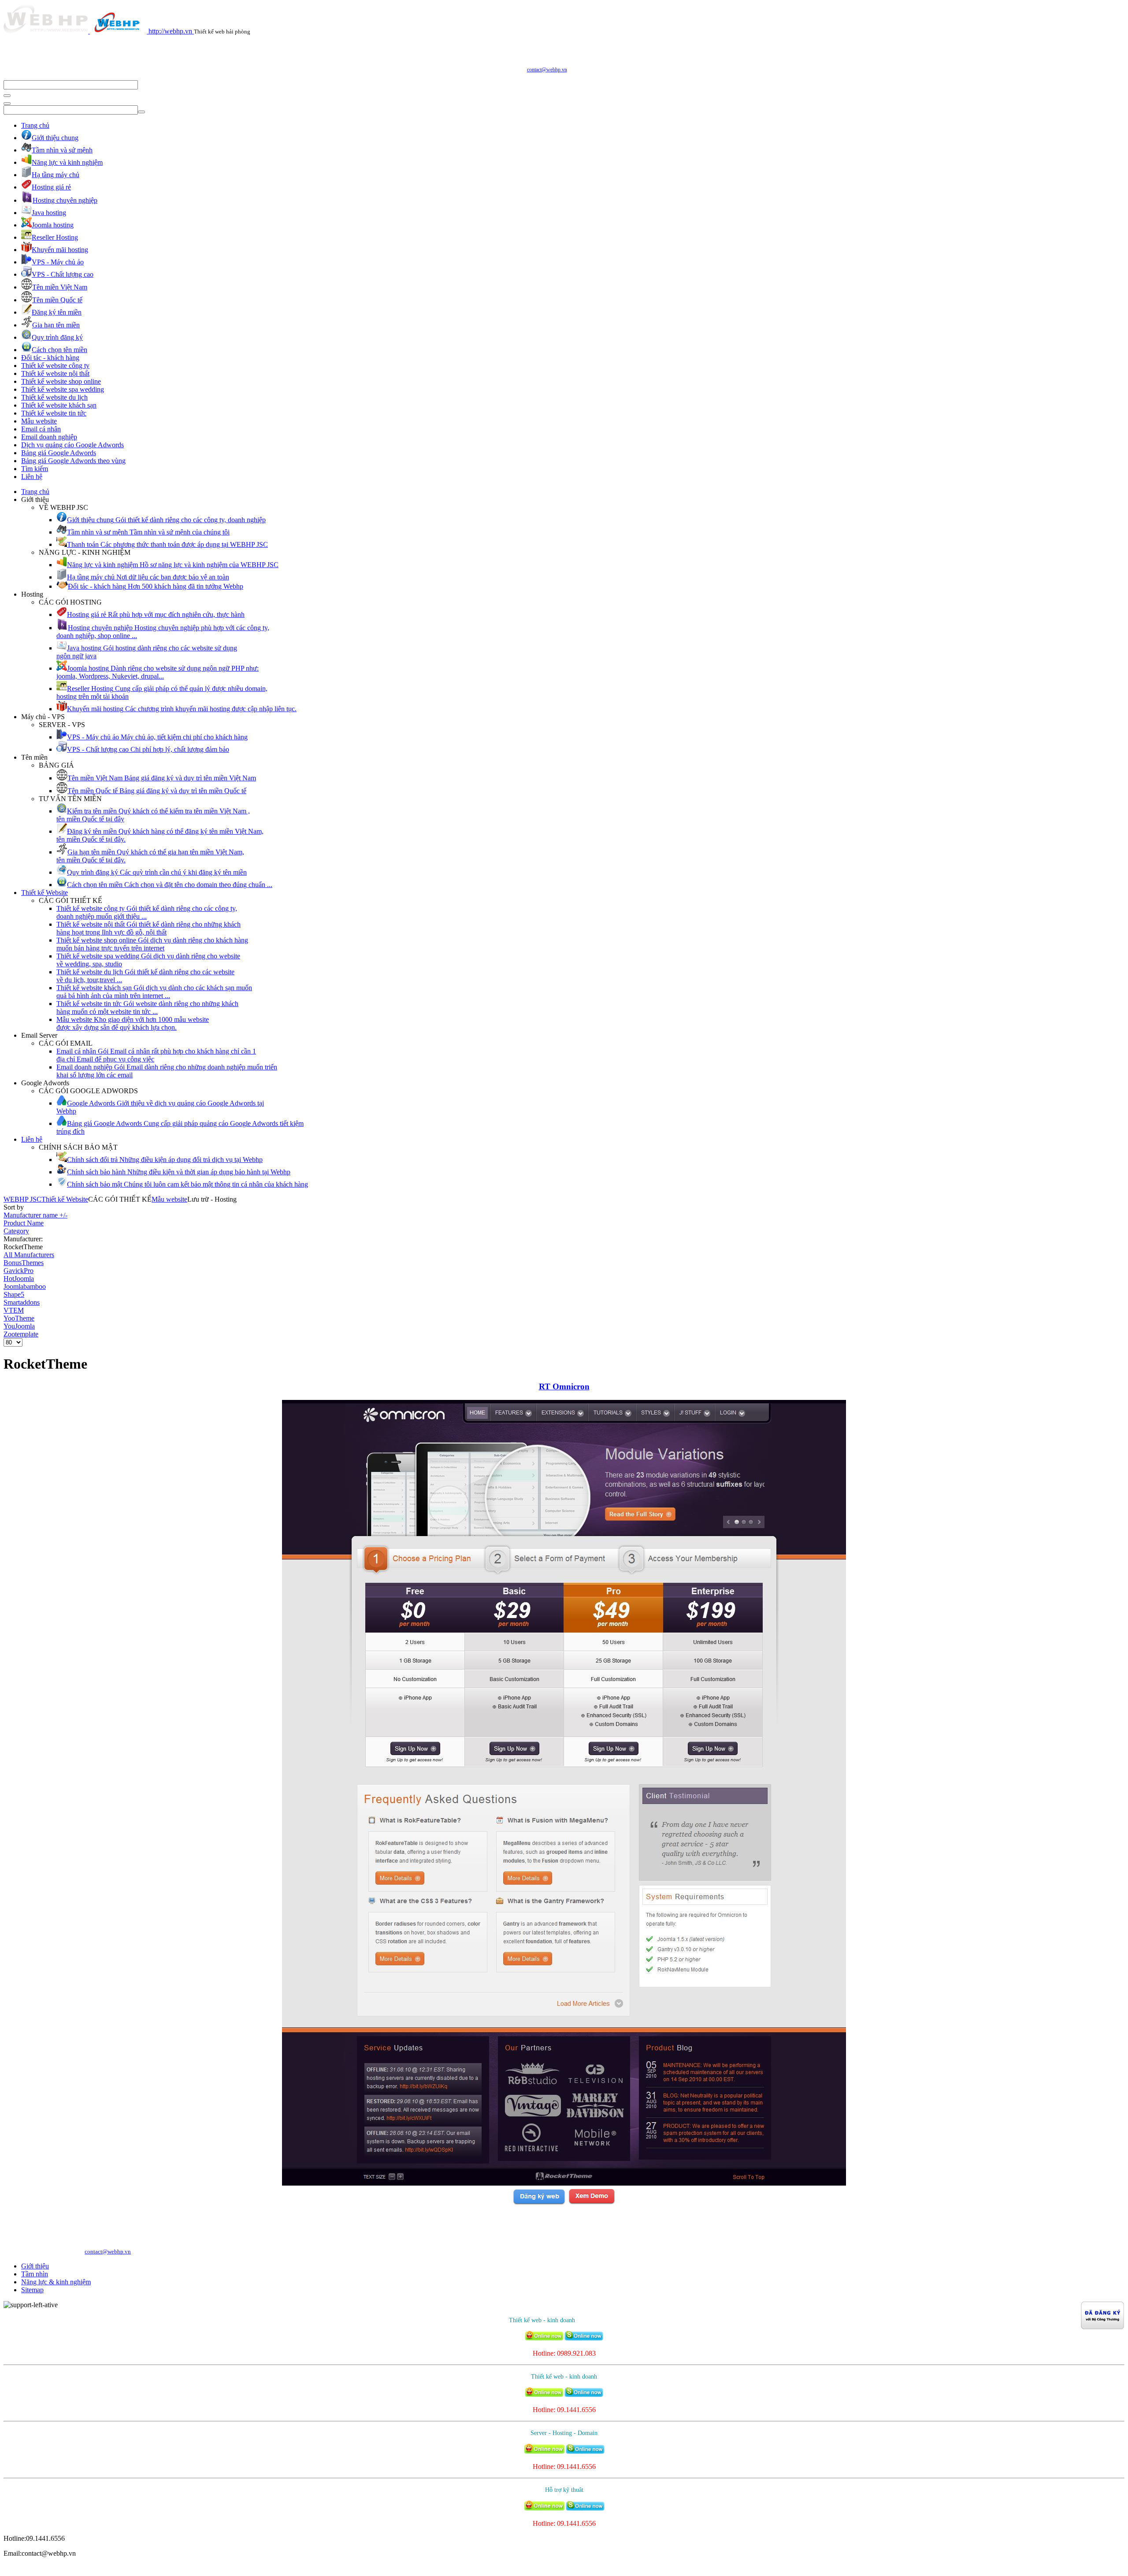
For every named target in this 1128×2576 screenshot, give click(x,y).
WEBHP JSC (22, 1199)
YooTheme (19, 1318)
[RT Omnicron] (564, 2183)
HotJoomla (19, 1279)
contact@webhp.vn (547, 70)
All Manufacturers (29, 1255)
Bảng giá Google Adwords (59, 453)
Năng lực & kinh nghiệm (56, 2282)
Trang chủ (35, 125)
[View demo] (592, 2203)
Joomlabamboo (25, 1286)
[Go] (7, 96)
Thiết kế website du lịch (54, 397)
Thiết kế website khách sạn (59, 405)
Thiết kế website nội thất (55, 373)
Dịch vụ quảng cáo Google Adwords (72, 445)
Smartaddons (22, 1302)
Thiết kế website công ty (55, 366)
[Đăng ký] (539, 2203)
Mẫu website (39, 421)
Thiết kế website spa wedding (63, 389)
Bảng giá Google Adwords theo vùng (73, 461)
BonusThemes (24, 1263)
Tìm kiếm (35, 469)
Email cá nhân (41, 429)
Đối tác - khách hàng (50, 358)
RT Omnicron (564, 1386)
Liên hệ (32, 477)
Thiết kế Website (45, 893)
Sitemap (32, 2290)
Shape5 (14, 1294)
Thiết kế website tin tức (54, 413)
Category (16, 1231)
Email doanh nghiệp (49, 437)
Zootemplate (21, 1334)
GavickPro (19, 1271)
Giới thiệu (35, 2266)
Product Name (24, 1223)
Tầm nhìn (35, 2274)
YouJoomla (19, 1326)
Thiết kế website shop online (61, 381)
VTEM (14, 1310)
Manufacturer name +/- (35, 1215)
